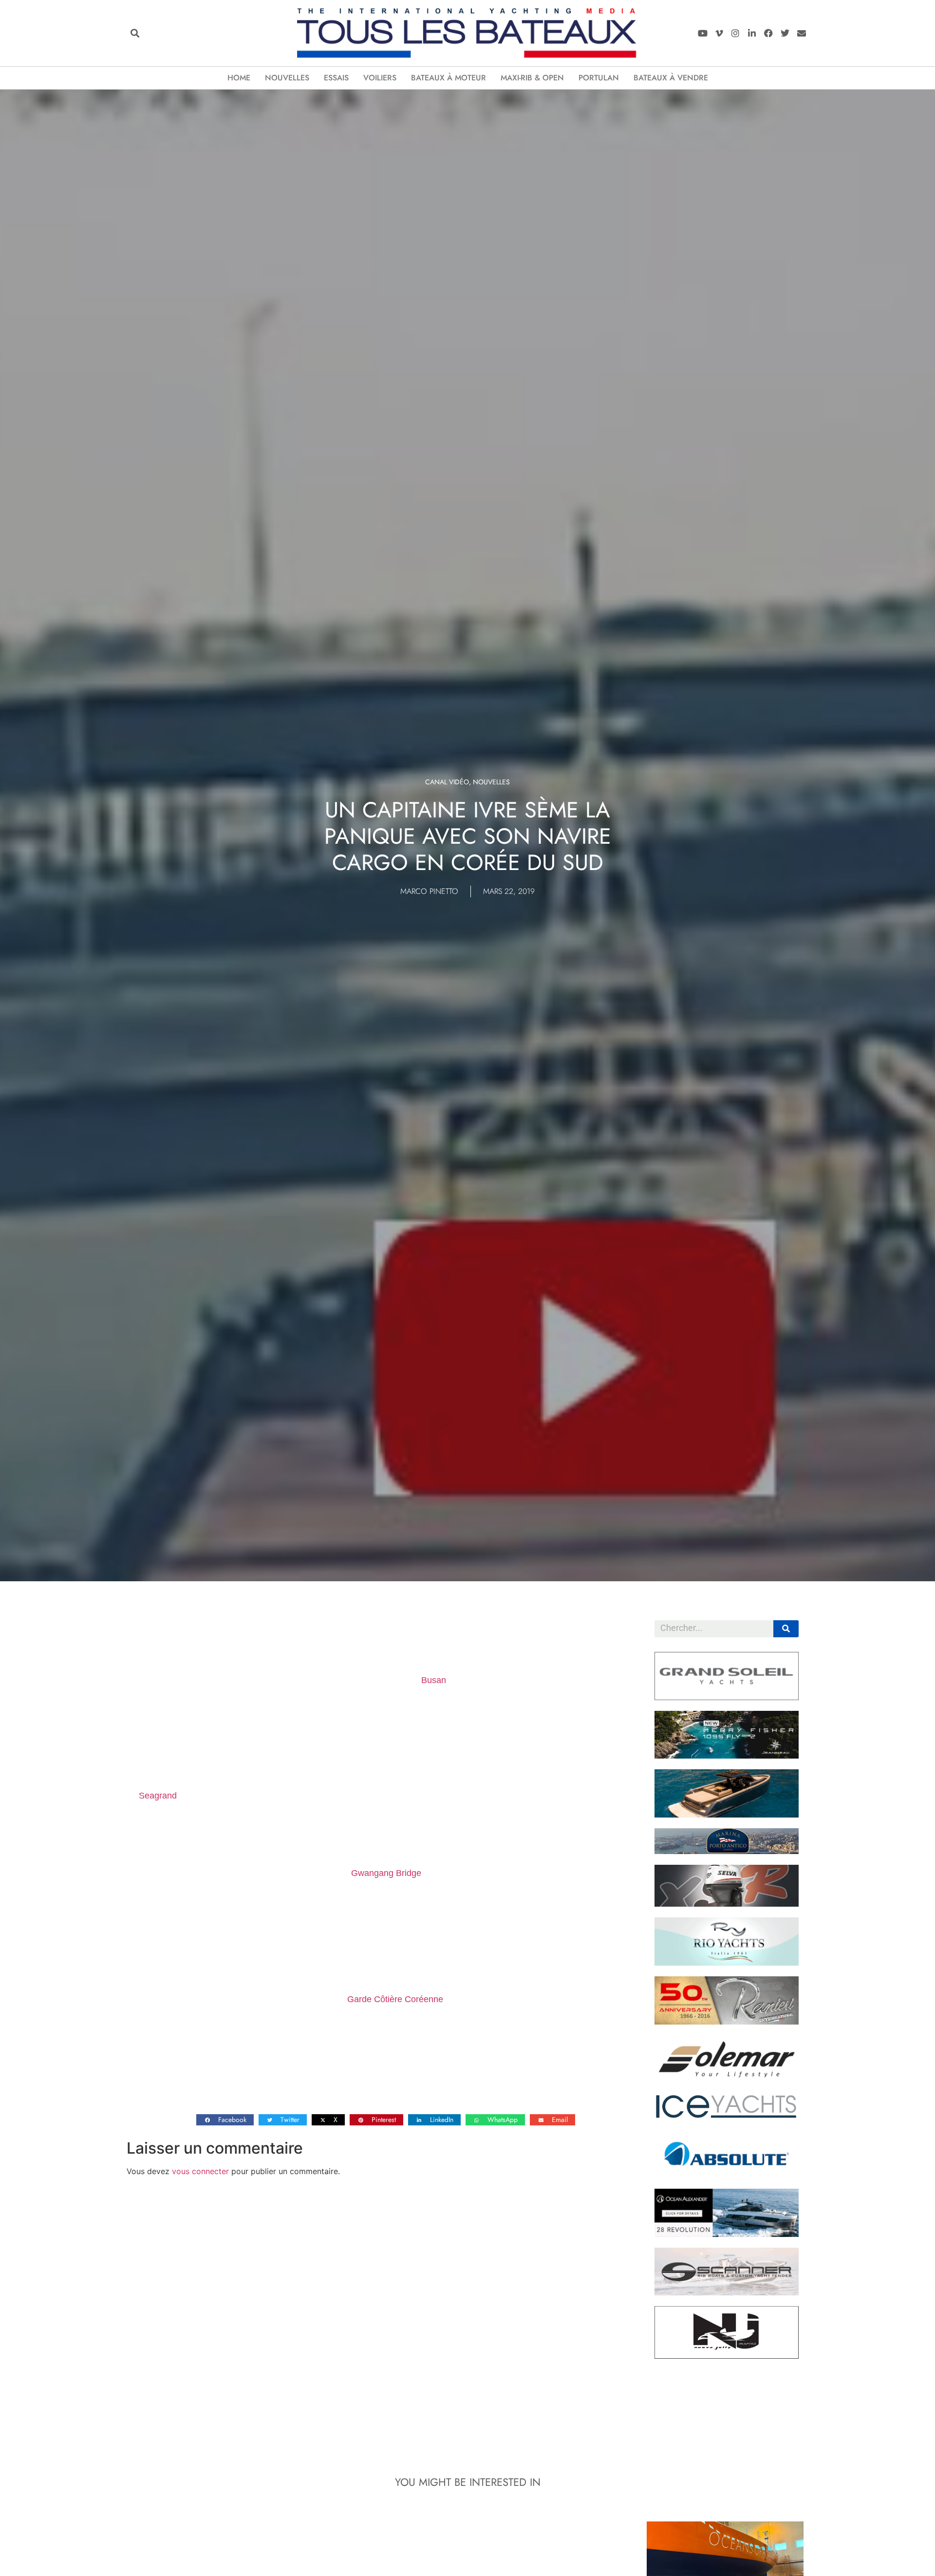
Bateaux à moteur (449, 78)
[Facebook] (769, 33)
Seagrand (158, 1796)
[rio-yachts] (727, 1963)
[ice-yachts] (727, 2116)
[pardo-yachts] (727, 1815)
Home (239, 78)
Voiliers (380, 78)
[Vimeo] (719, 33)
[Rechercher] (786, 1629)
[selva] (727, 1904)
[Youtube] (702, 33)
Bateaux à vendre (671, 78)
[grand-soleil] (727, 1697)
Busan (434, 1680)
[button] (135, 33)
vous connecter (200, 2171)
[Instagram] (736, 33)
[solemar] (727, 2080)
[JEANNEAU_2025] (727, 1756)
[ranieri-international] (727, 2022)
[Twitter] (785, 33)
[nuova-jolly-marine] (727, 2356)
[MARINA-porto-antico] (727, 1851)
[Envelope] (801, 33)
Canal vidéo (447, 782)
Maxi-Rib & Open (532, 78)
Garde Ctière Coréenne (395, 1999)
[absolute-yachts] (727, 2175)
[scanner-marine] (727, 2292)
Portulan (599, 78)
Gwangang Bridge (386, 1873)
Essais (336, 78)
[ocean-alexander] (727, 2234)
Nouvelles (287, 78)
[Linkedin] (752, 33)
